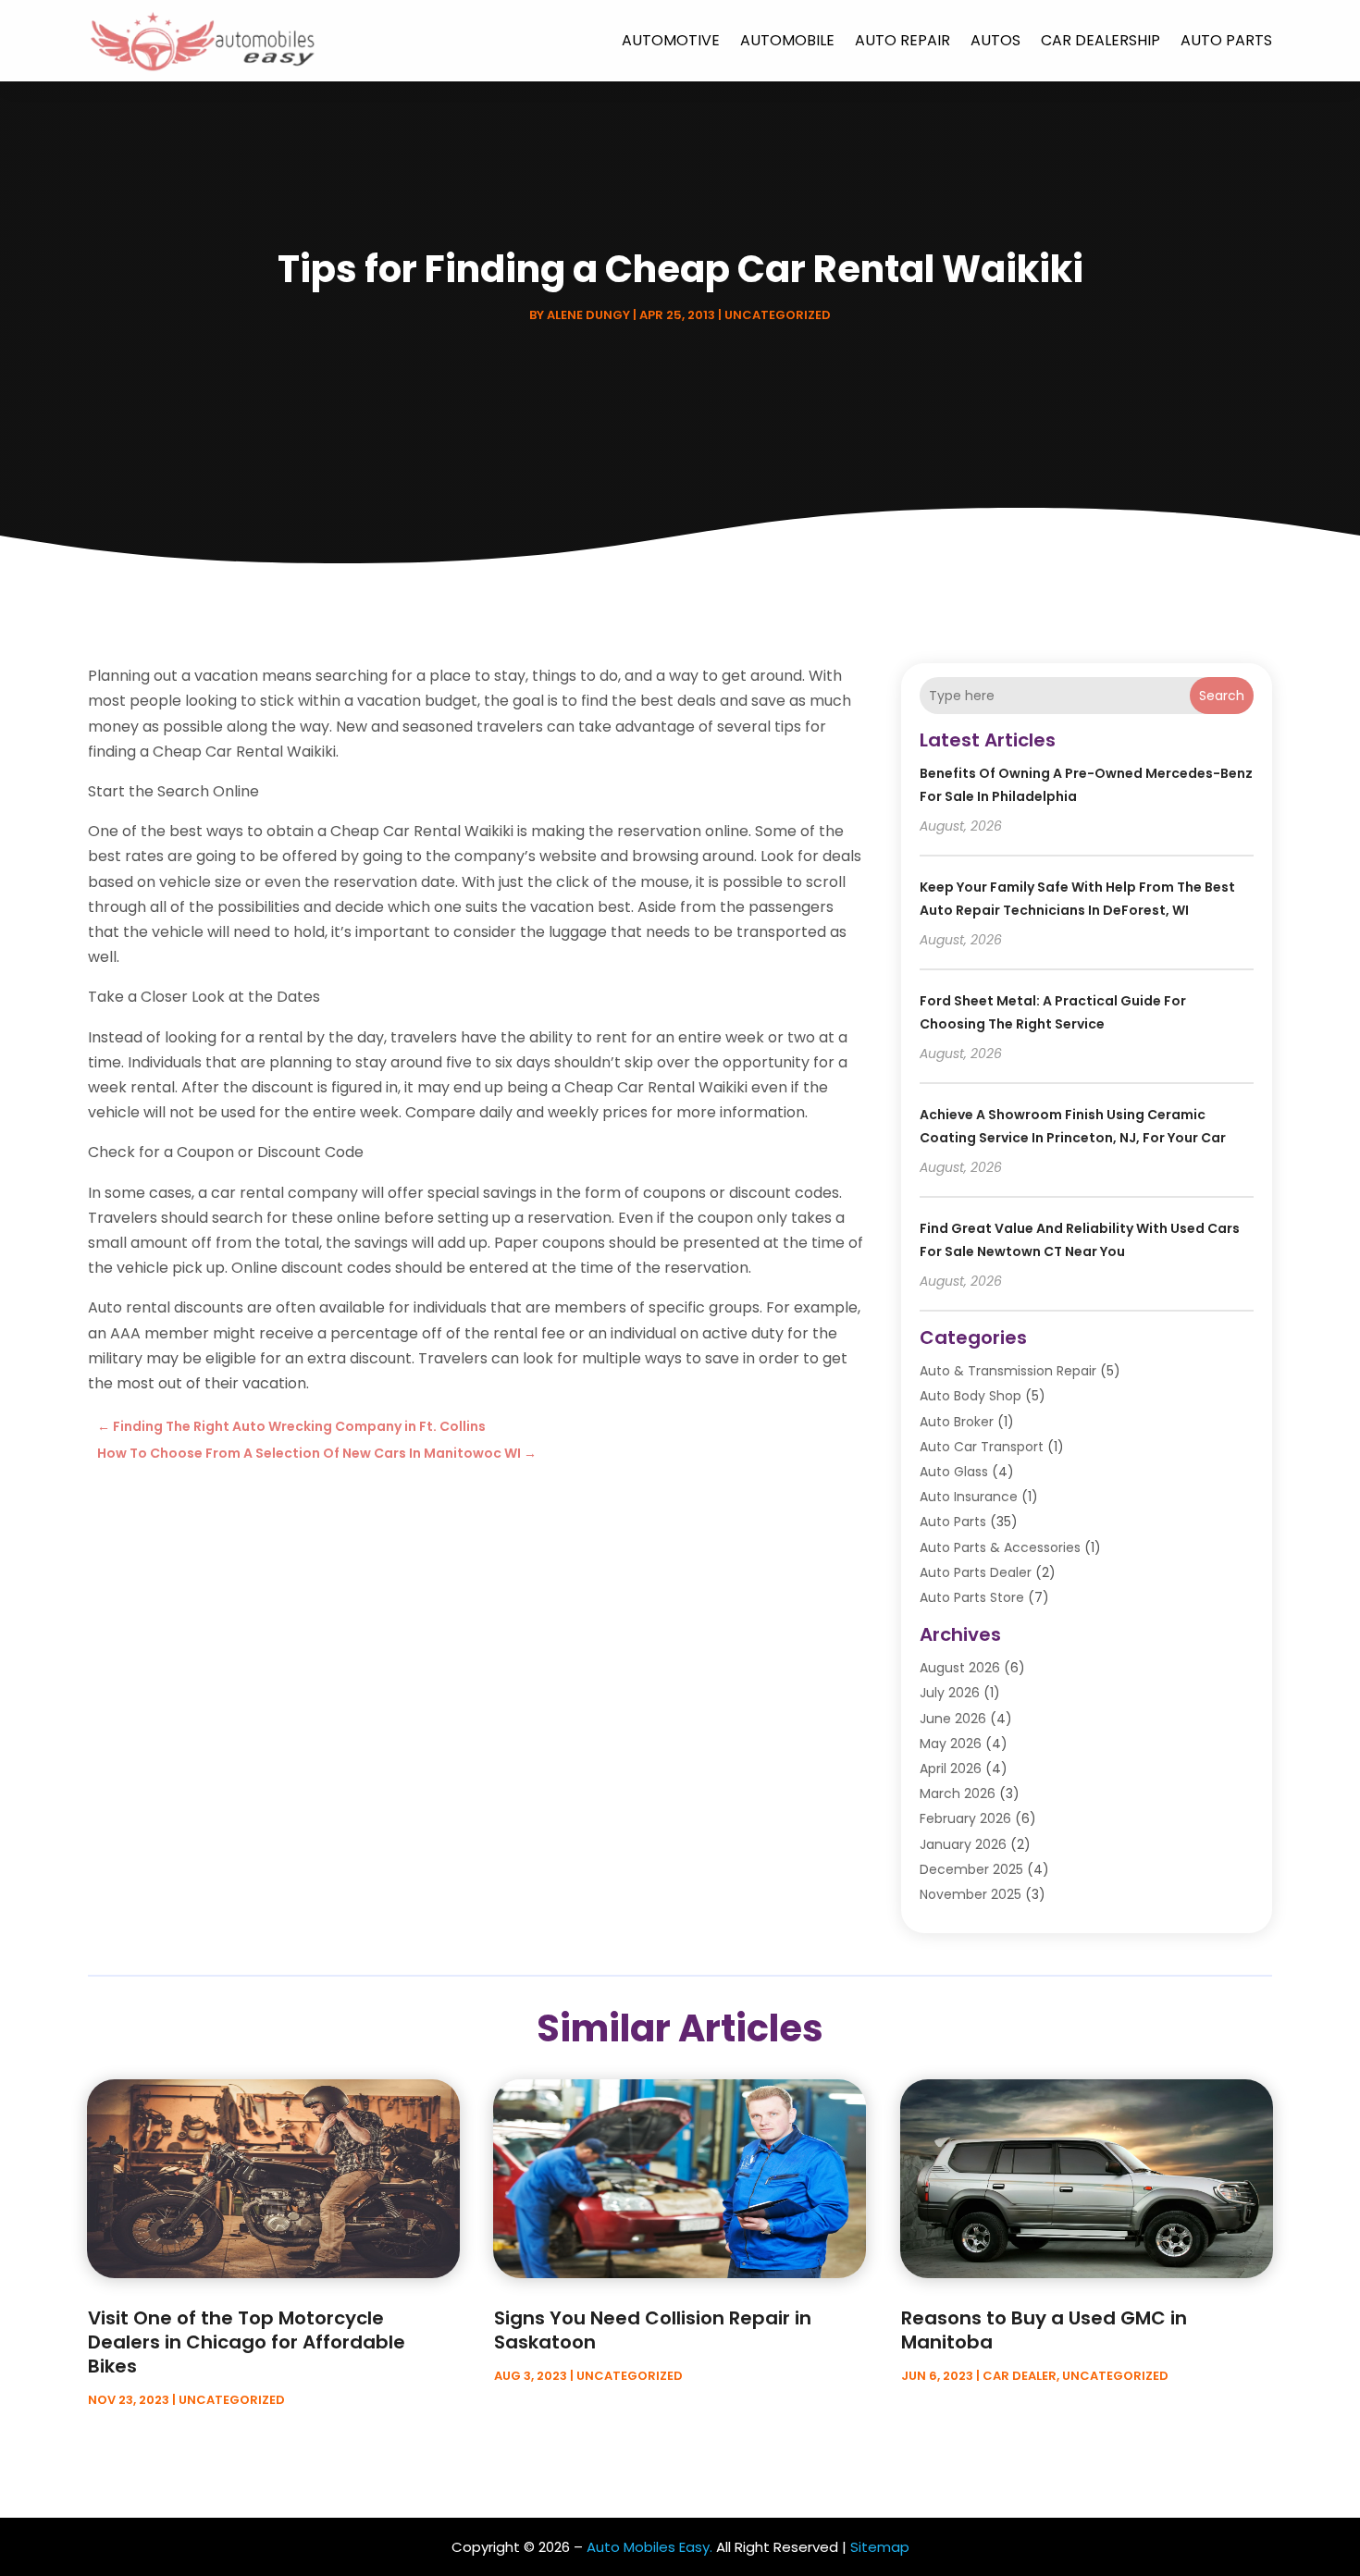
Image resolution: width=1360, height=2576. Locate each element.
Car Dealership (1100, 40)
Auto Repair (903, 40)
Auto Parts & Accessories (1000, 1547)
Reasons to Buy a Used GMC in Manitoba (1044, 2330)
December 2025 (971, 1869)
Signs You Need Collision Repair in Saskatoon (653, 2330)
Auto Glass (954, 1472)
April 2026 (951, 1769)
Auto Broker (957, 1422)
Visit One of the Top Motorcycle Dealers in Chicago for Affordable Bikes (247, 2342)
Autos (995, 40)
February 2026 (965, 1818)
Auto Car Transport (982, 1447)
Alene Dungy (588, 315)
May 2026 (951, 1744)
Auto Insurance (969, 1497)
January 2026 (963, 1844)
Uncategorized (778, 315)
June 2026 (953, 1719)
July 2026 (950, 1693)
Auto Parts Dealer (976, 1572)
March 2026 (958, 1793)
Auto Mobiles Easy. (649, 2547)
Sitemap (880, 2547)
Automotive (671, 40)
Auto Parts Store (972, 1597)
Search (1222, 696)
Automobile (787, 40)
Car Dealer (1020, 2376)
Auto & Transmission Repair (1008, 1371)
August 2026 (960, 1668)
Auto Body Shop (971, 1396)
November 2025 (971, 1894)
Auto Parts (1226, 40)
